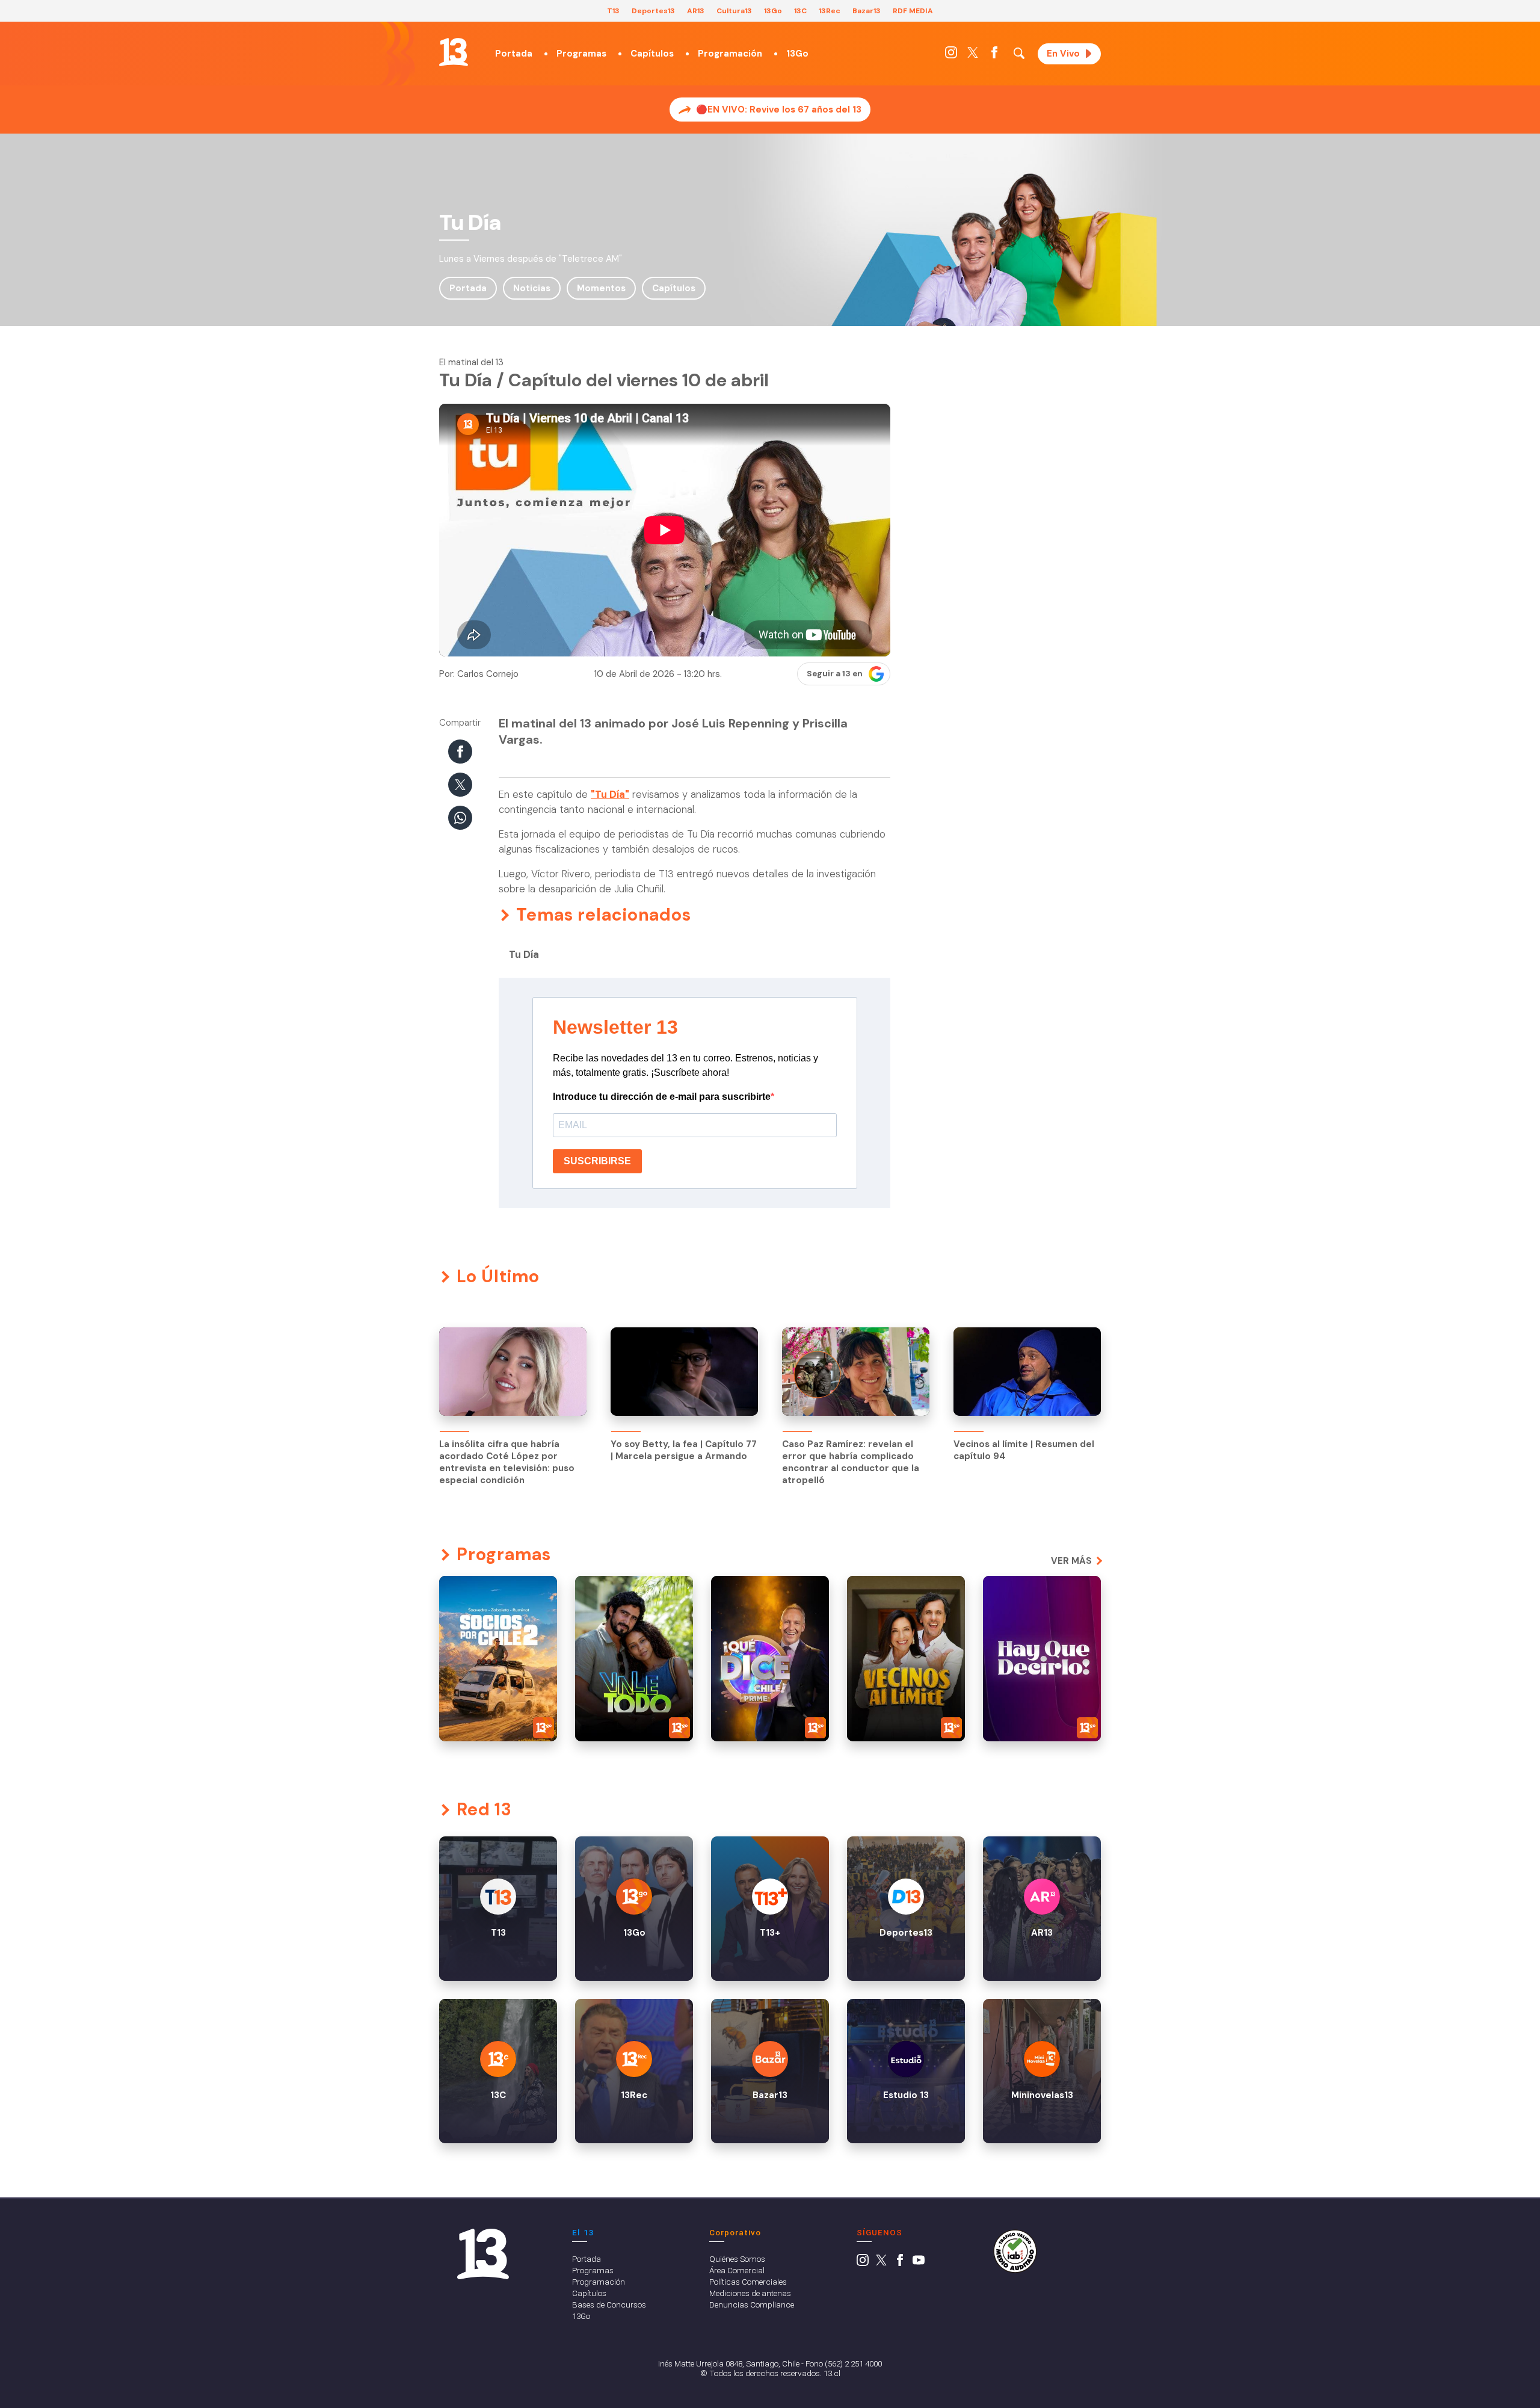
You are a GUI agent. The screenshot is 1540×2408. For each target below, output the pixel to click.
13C (800, 11)
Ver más (1071, 1561)
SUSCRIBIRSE (597, 1161)
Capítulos (652, 54)
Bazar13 (867, 11)
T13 (613, 11)
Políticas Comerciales (748, 2282)
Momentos (601, 288)
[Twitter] (973, 55)
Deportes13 (653, 11)
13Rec (830, 11)
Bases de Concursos (609, 2305)
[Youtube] (919, 2263)
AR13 (696, 11)
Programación (730, 54)
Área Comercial (737, 2270)
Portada (514, 54)
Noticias (532, 288)
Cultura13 (734, 11)
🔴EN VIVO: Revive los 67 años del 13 (779, 110)
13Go (773, 11)
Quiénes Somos (737, 2259)
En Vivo (1063, 54)
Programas (581, 54)
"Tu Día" (610, 795)
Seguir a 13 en (835, 674)
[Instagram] (951, 55)
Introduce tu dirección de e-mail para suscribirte (662, 1097)
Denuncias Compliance (752, 2305)
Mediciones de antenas (750, 2293)
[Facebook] (994, 55)
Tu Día (524, 955)
